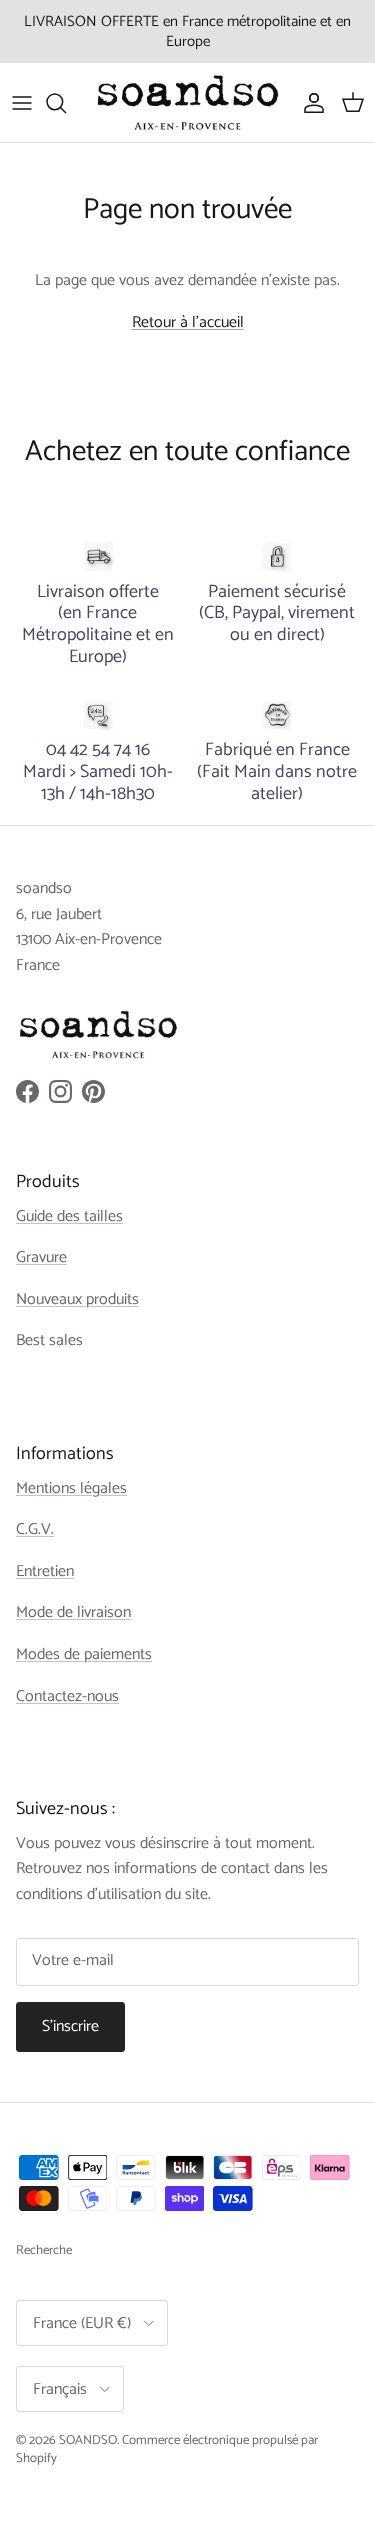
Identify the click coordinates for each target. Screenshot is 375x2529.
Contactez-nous (67, 1696)
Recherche (44, 2250)
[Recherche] (66, 103)
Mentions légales (71, 1488)
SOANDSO (88, 2440)
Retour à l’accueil (188, 322)
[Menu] (22, 103)
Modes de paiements (84, 1654)
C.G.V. (35, 1529)
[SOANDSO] (188, 102)
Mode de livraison (73, 1612)
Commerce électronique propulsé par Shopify (167, 2449)
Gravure (41, 1257)
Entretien (45, 1571)
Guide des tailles (69, 1216)
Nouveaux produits (77, 1299)
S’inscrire (70, 2026)
